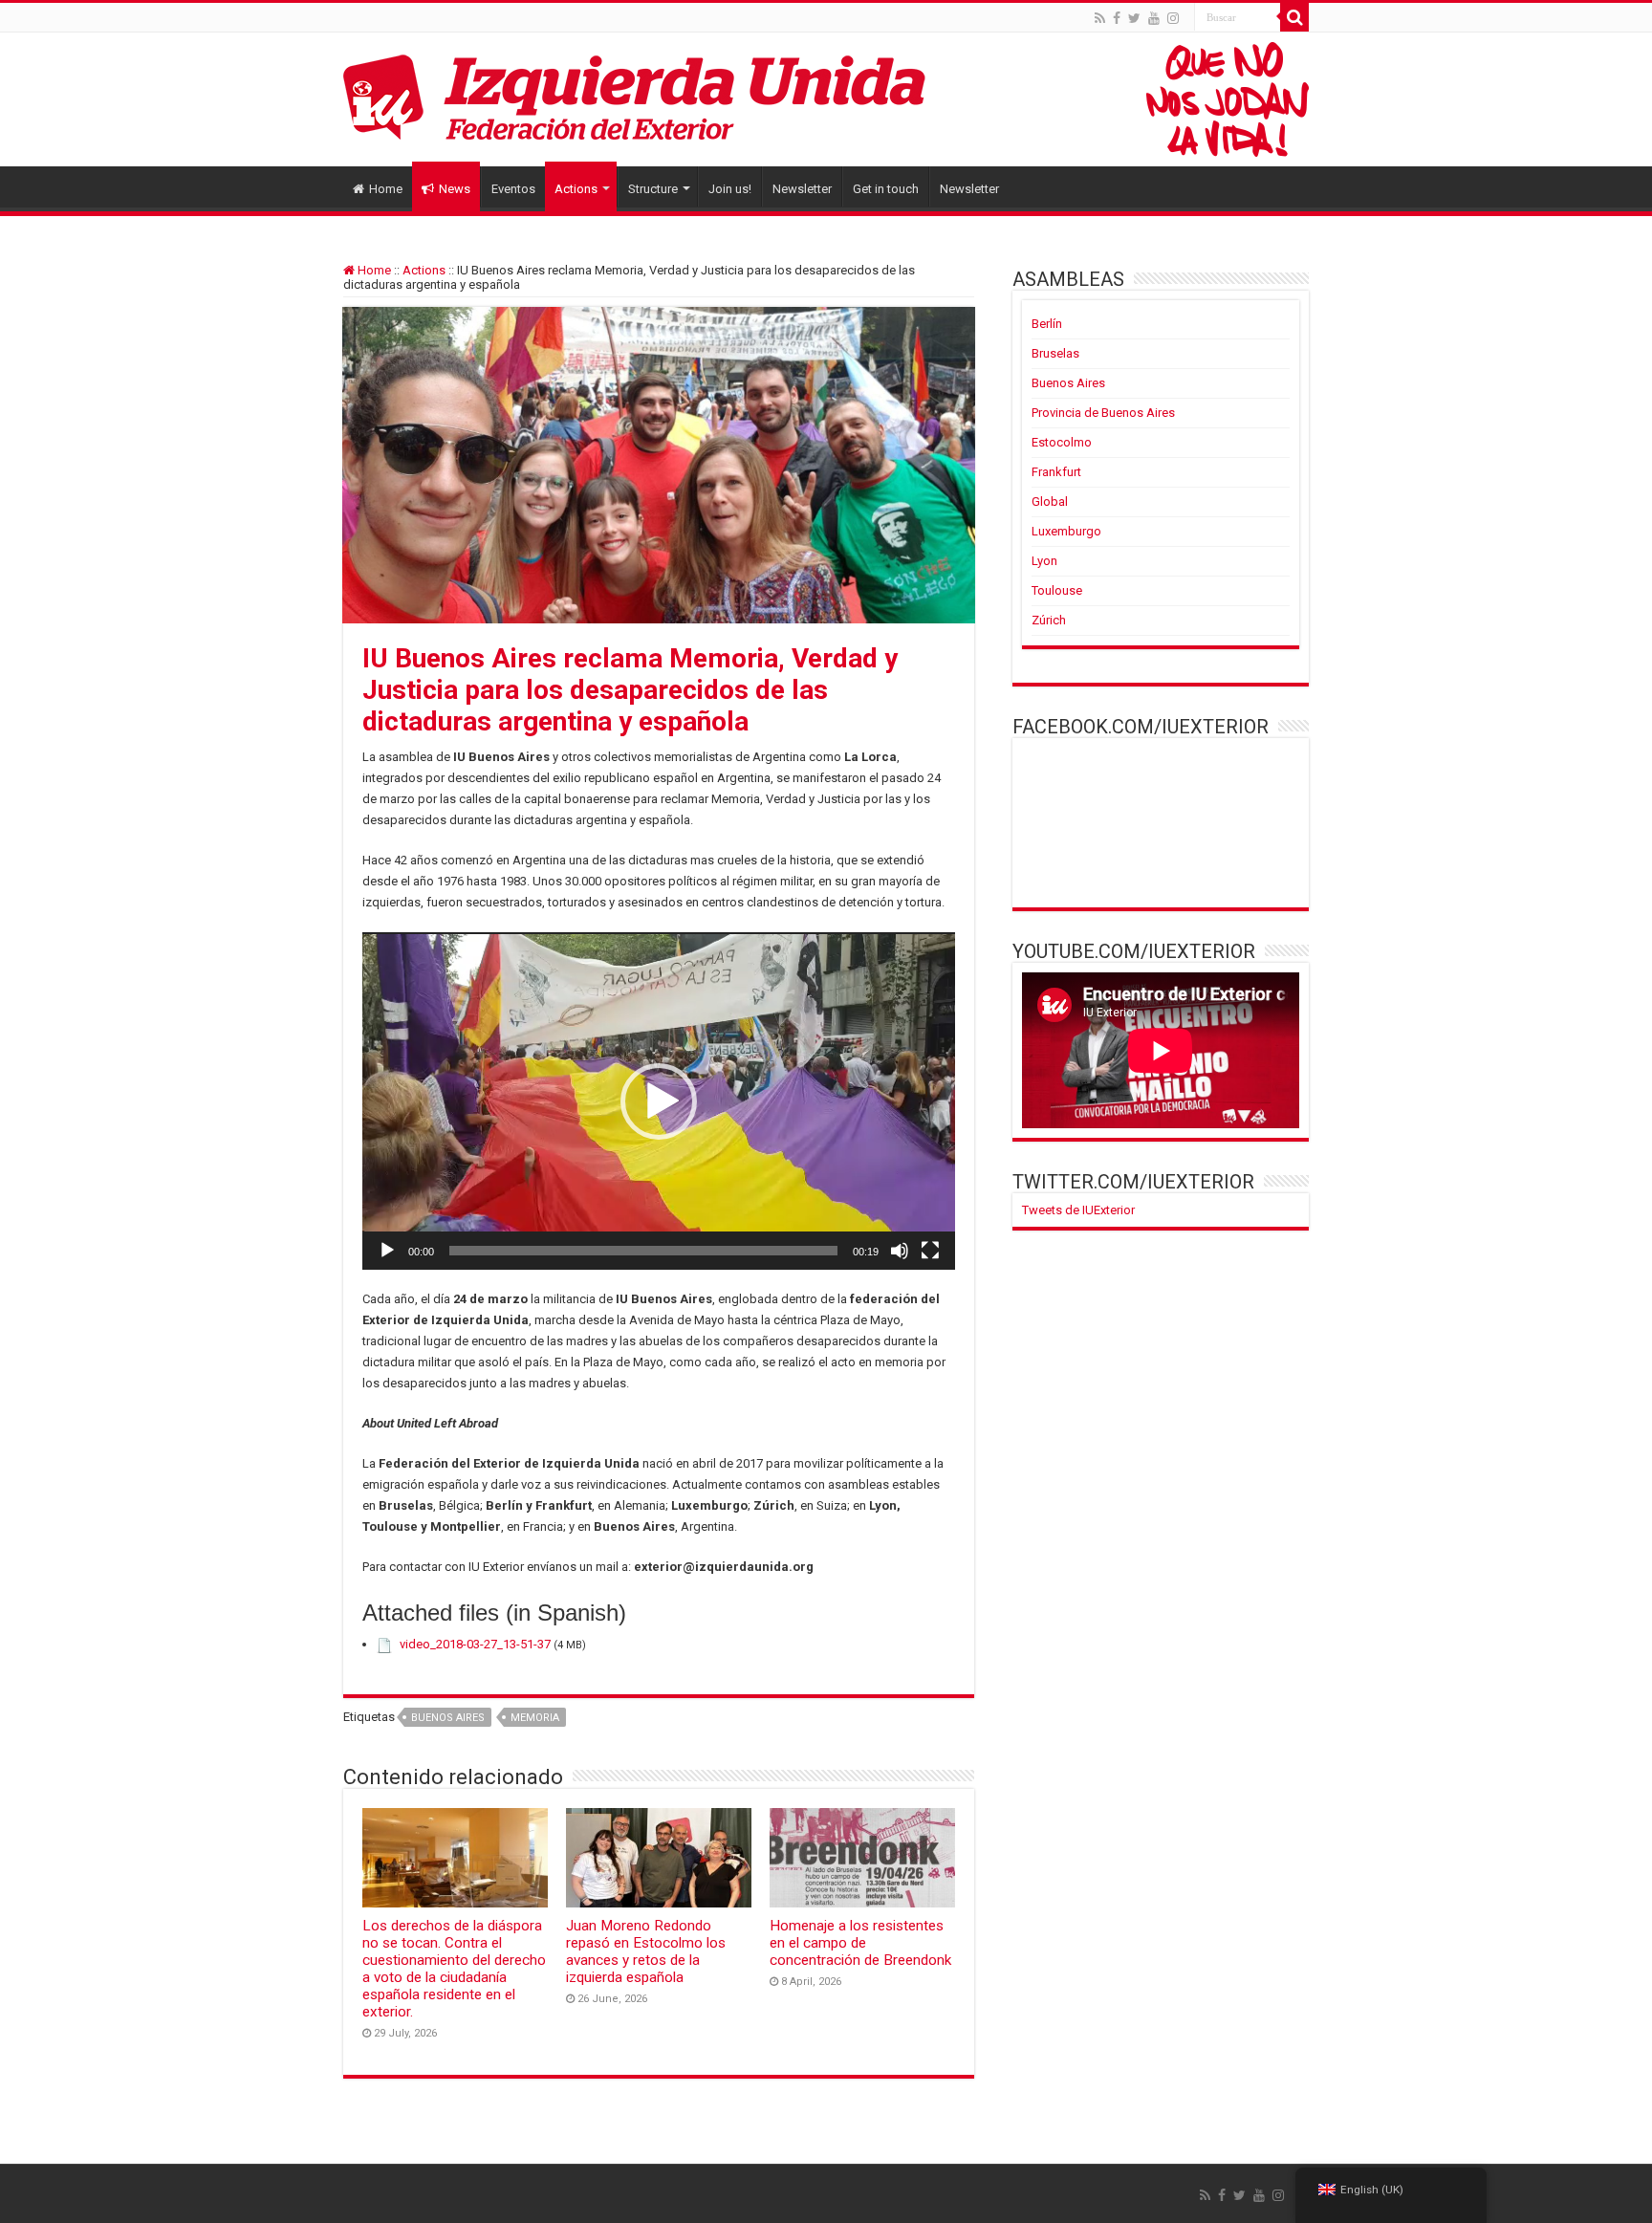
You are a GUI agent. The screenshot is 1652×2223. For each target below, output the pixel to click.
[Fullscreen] (930, 1251)
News (455, 189)
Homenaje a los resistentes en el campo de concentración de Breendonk (860, 1943)
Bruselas (1055, 353)
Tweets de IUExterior (1078, 1210)
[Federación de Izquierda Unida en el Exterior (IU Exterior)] (826, 99)
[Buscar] (1294, 17)
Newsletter (802, 189)
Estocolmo (1062, 442)
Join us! (730, 189)
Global (1050, 501)
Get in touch (886, 189)
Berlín (1047, 324)
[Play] (387, 1251)
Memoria (535, 1718)
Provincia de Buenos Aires (1103, 413)
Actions (576, 189)
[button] (659, 1101)
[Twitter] (1134, 18)
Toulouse (1057, 590)
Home (386, 189)
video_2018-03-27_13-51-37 (475, 1644)
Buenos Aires (448, 1718)
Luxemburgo (1066, 531)
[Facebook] (1117, 18)
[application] (659, 1101)
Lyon (1044, 561)
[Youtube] (1154, 18)
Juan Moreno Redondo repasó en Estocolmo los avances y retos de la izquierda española (646, 1951)
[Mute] (900, 1251)
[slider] (643, 1251)
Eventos (513, 189)
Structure (653, 189)
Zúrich (1049, 620)
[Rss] (1100, 18)
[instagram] (1173, 18)
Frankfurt (1056, 472)
